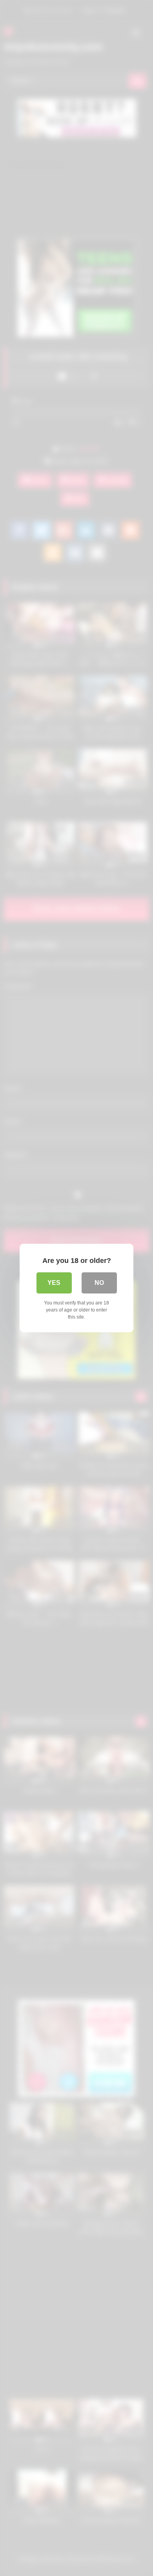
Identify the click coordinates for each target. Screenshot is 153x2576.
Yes (54, 1283)
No (99, 1283)
